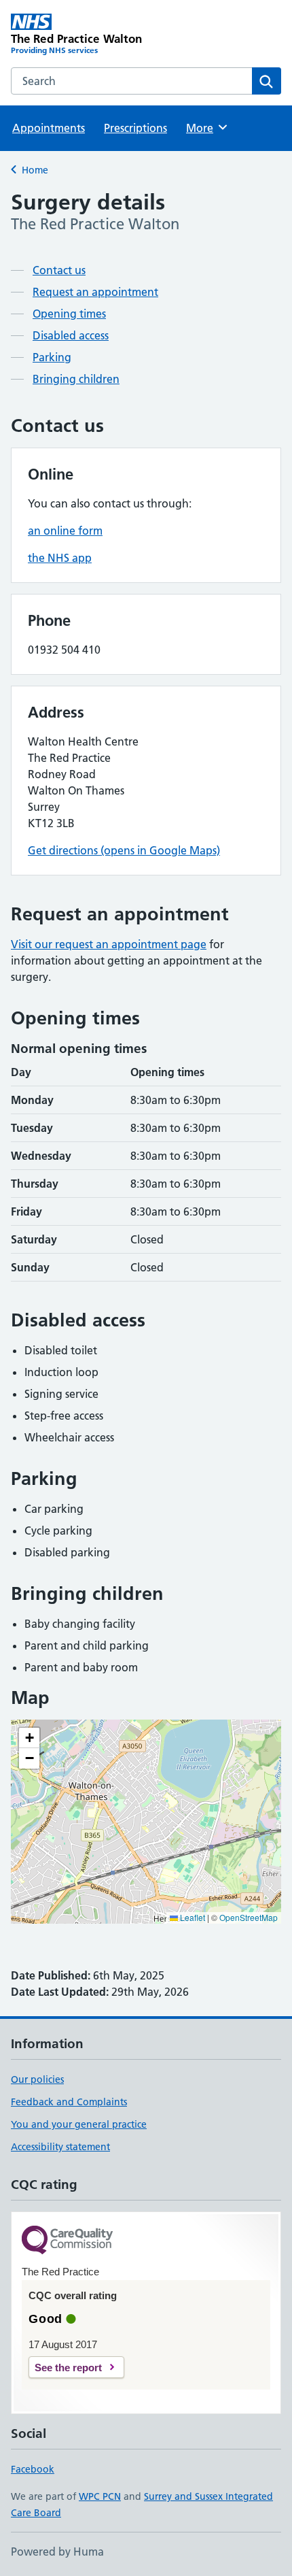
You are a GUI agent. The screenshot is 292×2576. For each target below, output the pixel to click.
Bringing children (76, 379)
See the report (68, 2368)
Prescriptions (135, 128)
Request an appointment (95, 292)
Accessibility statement (60, 2147)
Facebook (33, 2469)
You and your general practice (79, 2124)
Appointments (49, 128)
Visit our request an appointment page (109, 944)
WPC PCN (100, 2496)
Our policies (37, 2079)
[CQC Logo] (67, 2241)
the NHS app (60, 558)
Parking (52, 357)
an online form (65, 531)
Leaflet (191, 1917)
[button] (29, 1738)
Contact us (59, 270)
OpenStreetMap (249, 1917)
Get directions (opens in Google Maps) (124, 850)
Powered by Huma (57, 2552)
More (206, 128)
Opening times (69, 314)
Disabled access (71, 335)
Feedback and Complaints (69, 2102)
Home (35, 170)
